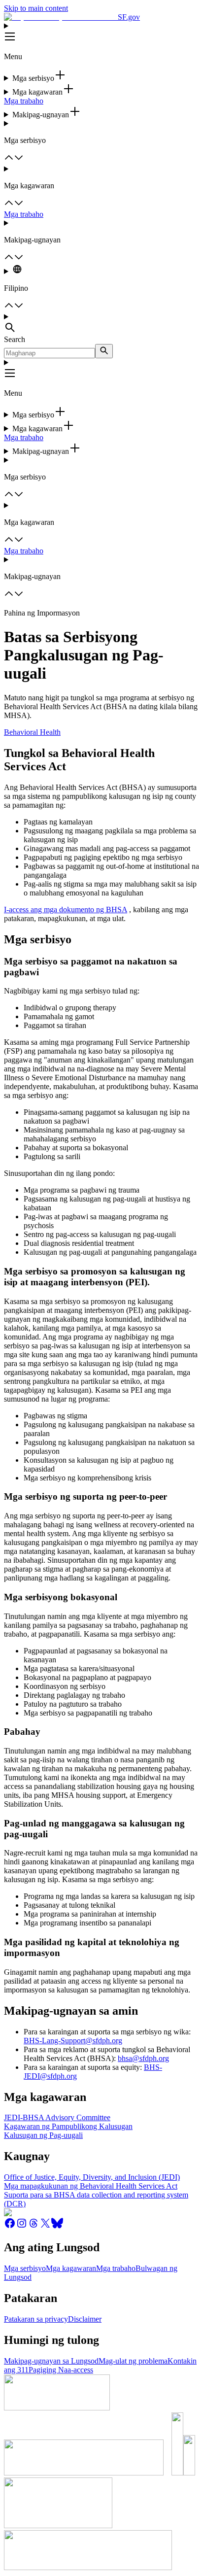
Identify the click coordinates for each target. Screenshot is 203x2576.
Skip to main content (36, 8)
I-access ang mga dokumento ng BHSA (66, 910)
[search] (104, 351)
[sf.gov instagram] (22, 2226)
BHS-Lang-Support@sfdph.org (73, 2041)
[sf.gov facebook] (10, 2226)
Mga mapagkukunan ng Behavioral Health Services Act (91, 2186)
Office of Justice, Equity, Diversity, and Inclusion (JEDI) (92, 2177)
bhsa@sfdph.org (143, 2058)
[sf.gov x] (45, 2226)
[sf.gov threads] (34, 2226)
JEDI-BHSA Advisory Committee (57, 2117)
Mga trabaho (24, 101)
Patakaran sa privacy (36, 2319)
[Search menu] (101, 324)
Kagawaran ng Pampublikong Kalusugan (68, 2126)
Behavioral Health (32, 732)
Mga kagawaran (71, 2268)
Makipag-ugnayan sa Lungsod (51, 2361)
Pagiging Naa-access (61, 2370)
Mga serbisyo (25, 2268)
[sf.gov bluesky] (57, 2226)
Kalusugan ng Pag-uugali (43, 2135)
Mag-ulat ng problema (133, 2361)
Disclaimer (85, 2319)
